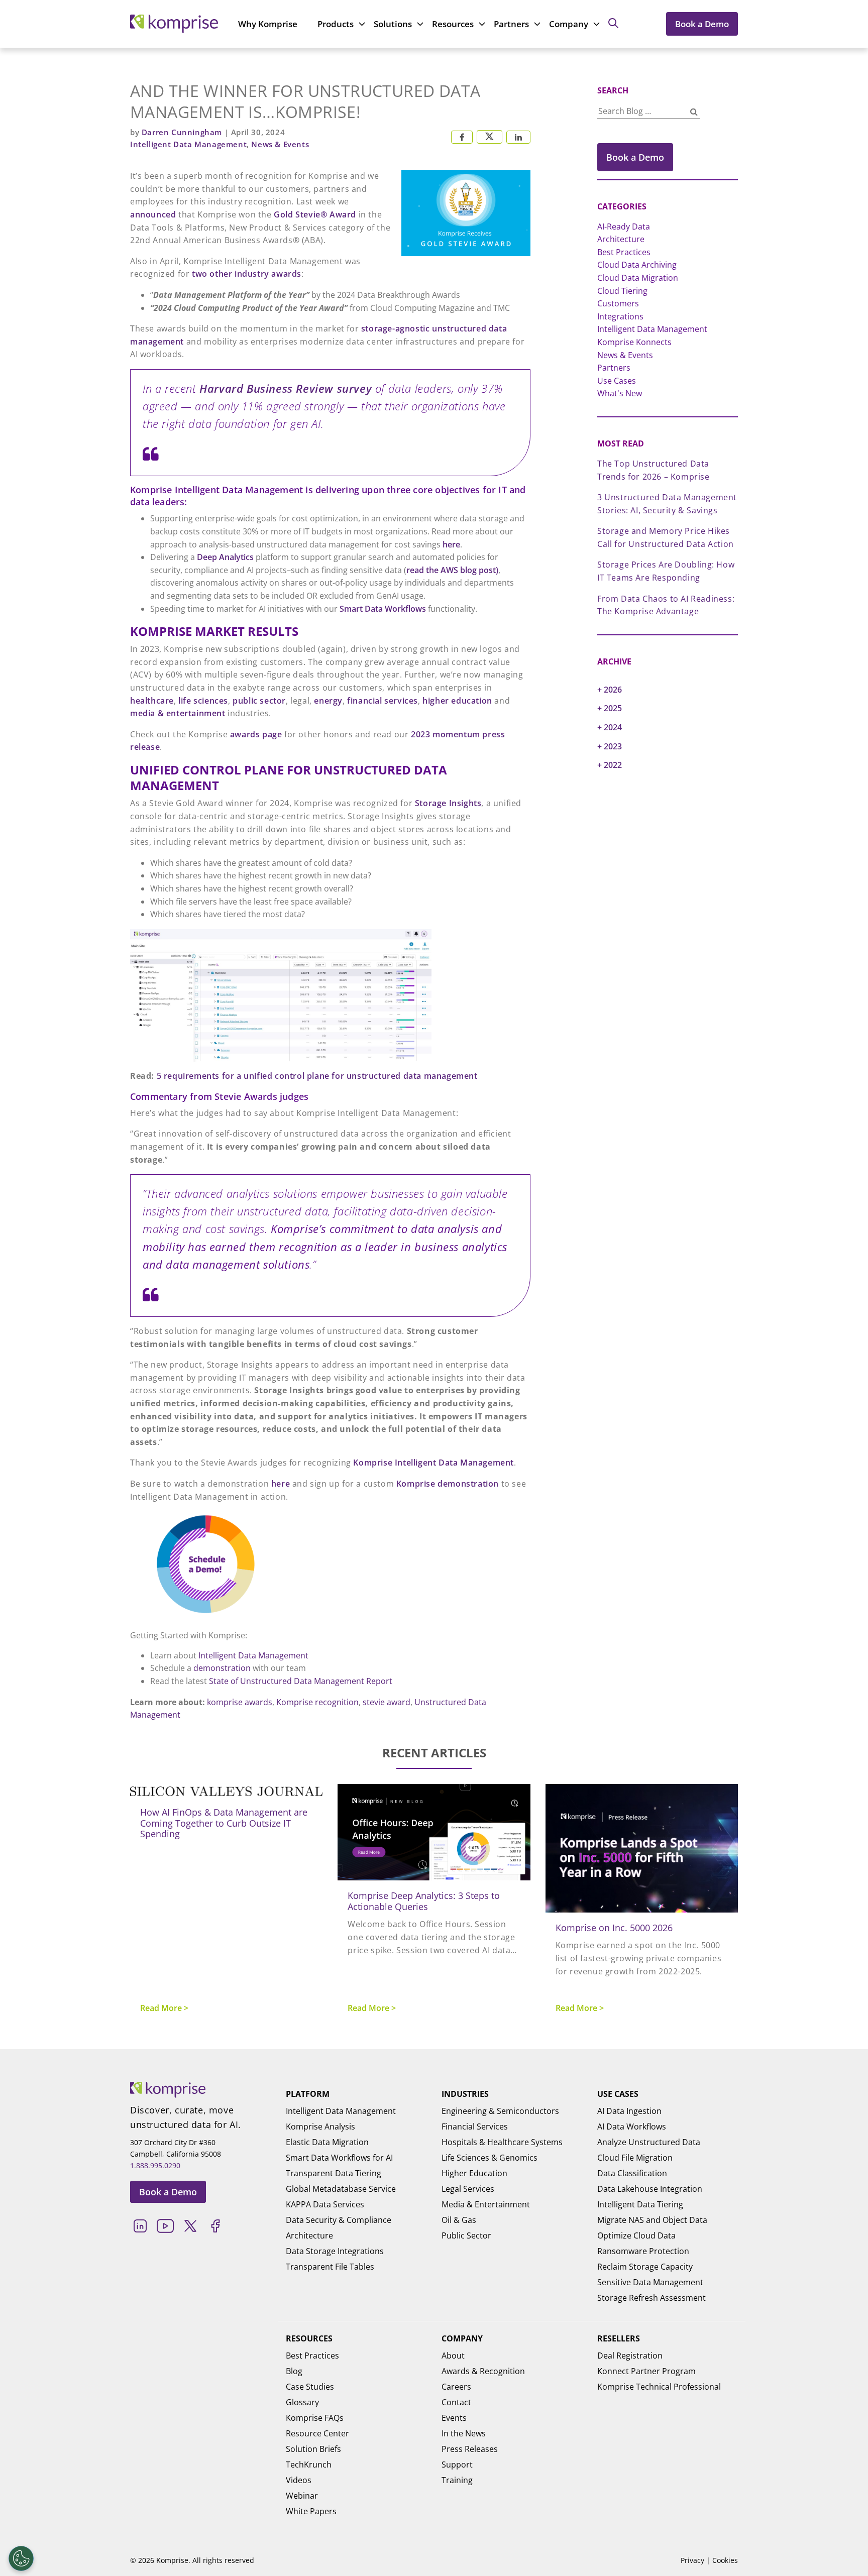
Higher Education (474, 2173)
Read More (161, 2008)
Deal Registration (630, 2356)
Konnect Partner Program (646, 2371)
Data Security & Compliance (339, 2220)
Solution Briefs (313, 2449)
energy (328, 701)
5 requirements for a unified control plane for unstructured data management (317, 1076)
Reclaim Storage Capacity (645, 2267)
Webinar (302, 2496)
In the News (464, 2433)
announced (153, 214)
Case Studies (310, 2387)
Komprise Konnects (634, 342)
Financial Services (475, 2126)
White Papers (311, 2511)
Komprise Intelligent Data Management (433, 1463)
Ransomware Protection (643, 2251)
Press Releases (470, 2449)
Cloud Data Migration (638, 278)
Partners (511, 24)
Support (457, 2465)
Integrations (620, 316)
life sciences (203, 701)
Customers (618, 303)
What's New (620, 393)
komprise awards (240, 1702)
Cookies (725, 2560)
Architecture (621, 239)
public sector (259, 701)
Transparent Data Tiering (334, 2173)
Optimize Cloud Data (636, 2235)
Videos (299, 2480)
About (453, 2356)
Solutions (393, 24)
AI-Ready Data (624, 227)
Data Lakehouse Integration (650, 2189)
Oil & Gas (459, 2220)
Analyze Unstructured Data (649, 2142)
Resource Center (317, 2433)
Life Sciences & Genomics (490, 2158)
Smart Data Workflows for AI (339, 2158)
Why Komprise (268, 24)
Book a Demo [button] (635, 157)
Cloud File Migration (635, 2158)
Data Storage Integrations (335, 2251)
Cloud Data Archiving (637, 265)
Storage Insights (448, 803)
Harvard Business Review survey (286, 388)
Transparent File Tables (330, 2267)
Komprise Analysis (320, 2126)
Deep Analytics (225, 557)
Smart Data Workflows (383, 609)
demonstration (222, 1668)
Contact (456, 2402)
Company (569, 24)
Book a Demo (702, 24)
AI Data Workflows (632, 2126)
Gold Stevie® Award (315, 214)
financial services (383, 701)
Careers (456, 2387)
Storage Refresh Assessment (652, 2298)
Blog (294, 2371)
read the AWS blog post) (452, 570)
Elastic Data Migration (327, 2142)
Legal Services (468, 2189)
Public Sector (466, 2235)
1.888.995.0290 (155, 2165)
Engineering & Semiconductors (500, 2111)
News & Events (280, 144)
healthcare (152, 701)
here (451, 544)
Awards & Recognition (483, 2371)
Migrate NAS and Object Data (652, 2220)
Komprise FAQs (315, 2418)
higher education (457, 701)
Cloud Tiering (622, 291)
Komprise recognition (317, 1702)
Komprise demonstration (448, 1484)
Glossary (302, 2402)
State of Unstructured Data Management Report (301, 1681)
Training (457, 2480)
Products (336, 24)
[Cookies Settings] (21, 2558)
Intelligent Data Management (188, 144)
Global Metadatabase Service (341, 2189)
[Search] (694, 112)
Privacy (692, 2560)
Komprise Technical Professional (659, 2387)
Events (454, 2418)
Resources (453, 24)
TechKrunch (309, 2465)
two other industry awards (247, 274)
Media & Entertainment (486, 2204)
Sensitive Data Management (650, 2282)
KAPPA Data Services (325, 2204)
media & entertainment (178, 713)
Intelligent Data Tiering (640, 2204)
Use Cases (617, 381)
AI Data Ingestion (629, 2111)
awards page (256, 734)
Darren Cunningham (183, 132)
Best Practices (624, 252)
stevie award (387, 1702)
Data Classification (632, 2173)
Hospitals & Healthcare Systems (502, 2142)
